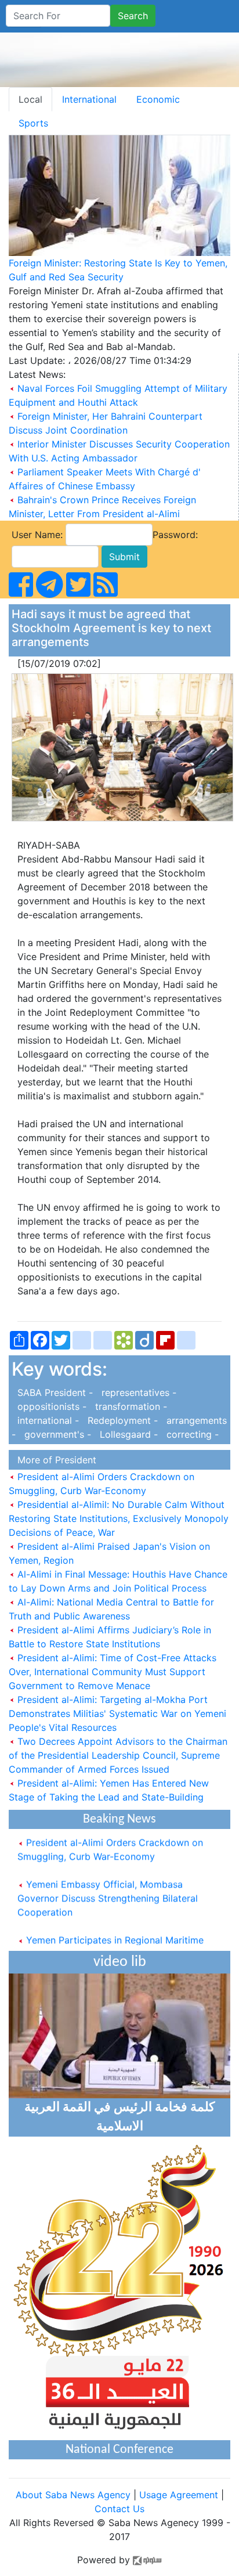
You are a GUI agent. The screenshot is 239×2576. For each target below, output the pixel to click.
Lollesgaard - (127, 1434)
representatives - (136, 1392)
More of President (54, 1460)
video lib (120, 1962)
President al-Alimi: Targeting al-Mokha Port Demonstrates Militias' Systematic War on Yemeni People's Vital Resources (117, 1713)
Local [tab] (30, 99)
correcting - (190, 1434)
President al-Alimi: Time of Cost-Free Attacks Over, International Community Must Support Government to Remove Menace (113, 1672)
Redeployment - (121, 1420)
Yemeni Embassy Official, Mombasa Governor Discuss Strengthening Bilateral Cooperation (108, 1890)
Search (133, 16)
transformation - (128, 1406)
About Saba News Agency (75, 2495)
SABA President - (54, 1392)
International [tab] (89, 99)
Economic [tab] (158, 99)
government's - (56, 1434)
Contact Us (119, 2509)
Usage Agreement (179, 2495)
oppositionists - (50, 1406)
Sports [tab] (33, 123)
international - (47, 1420)
